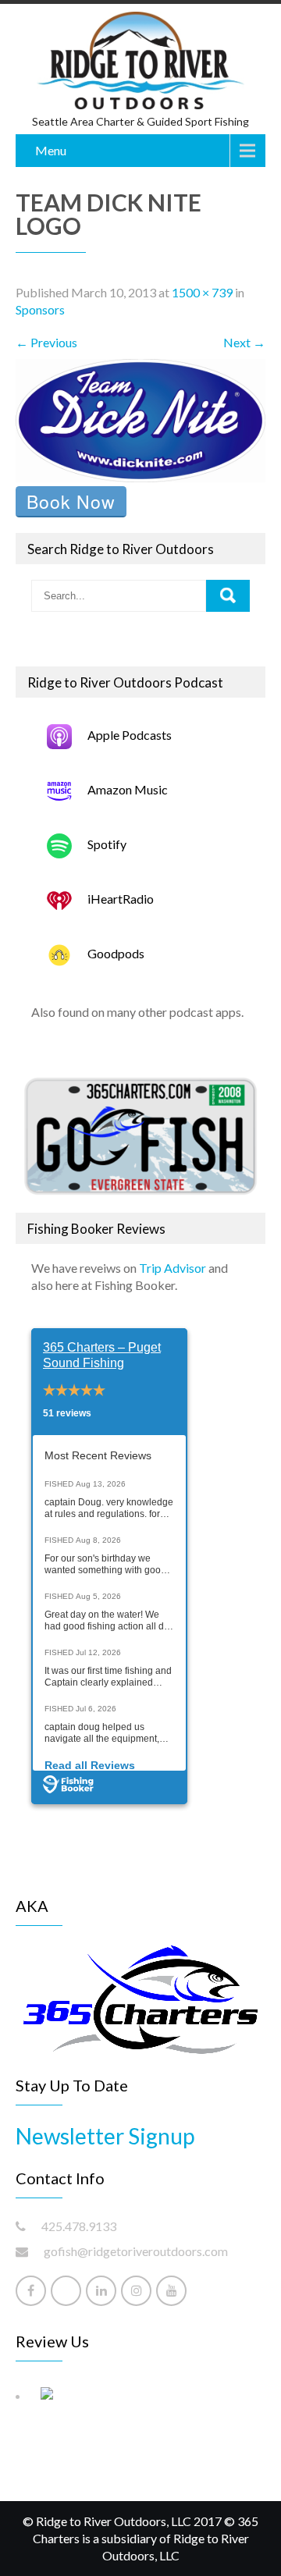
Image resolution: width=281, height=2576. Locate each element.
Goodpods (116, 953)
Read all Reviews (90, 1765)
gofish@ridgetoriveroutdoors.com (136, 2251)
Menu (51, 150)
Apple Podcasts (130, 735)
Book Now (71, 501)
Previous (46, 342)
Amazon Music (128, 789)
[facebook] (31, 2291)
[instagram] (136, 2291)
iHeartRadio (121, 899)
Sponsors (40, 309)
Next (244, 342)
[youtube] (171, 2291)
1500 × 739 (202, 292)
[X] (66, 2291)
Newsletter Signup (105, 2136)
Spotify (107, 844)
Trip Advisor (173, 1268)
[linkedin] (101, 2291)
